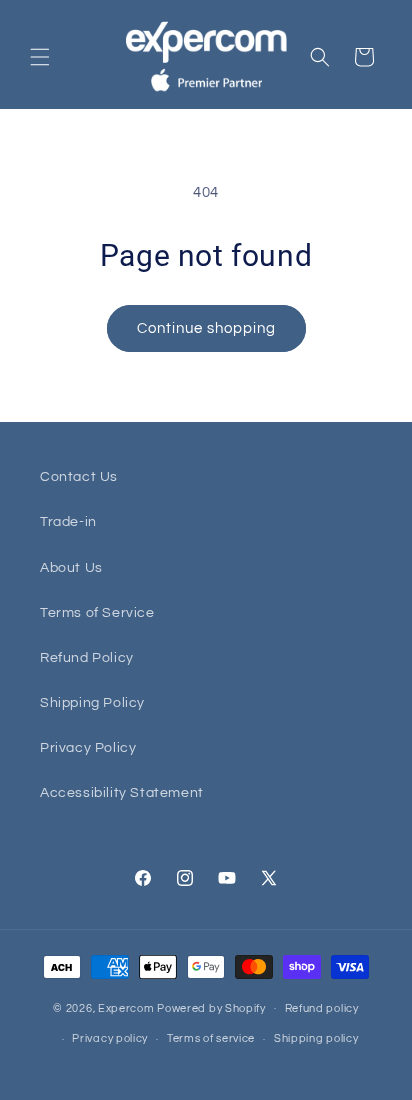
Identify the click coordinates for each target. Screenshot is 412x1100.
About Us (71, 568)
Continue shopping (206, 328)
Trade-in (68, 522)
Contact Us (79, 477)
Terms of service (211, 1038)
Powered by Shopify (211, 1007)
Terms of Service (97, 613)
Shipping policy (316, 1038)
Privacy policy (110, 1038)
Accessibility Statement (122, 793)
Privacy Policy (88, 748)
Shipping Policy (92, 703)
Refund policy (322, 1008)
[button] (40, 57)
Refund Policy (87, 658)
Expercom (126, 1007)
